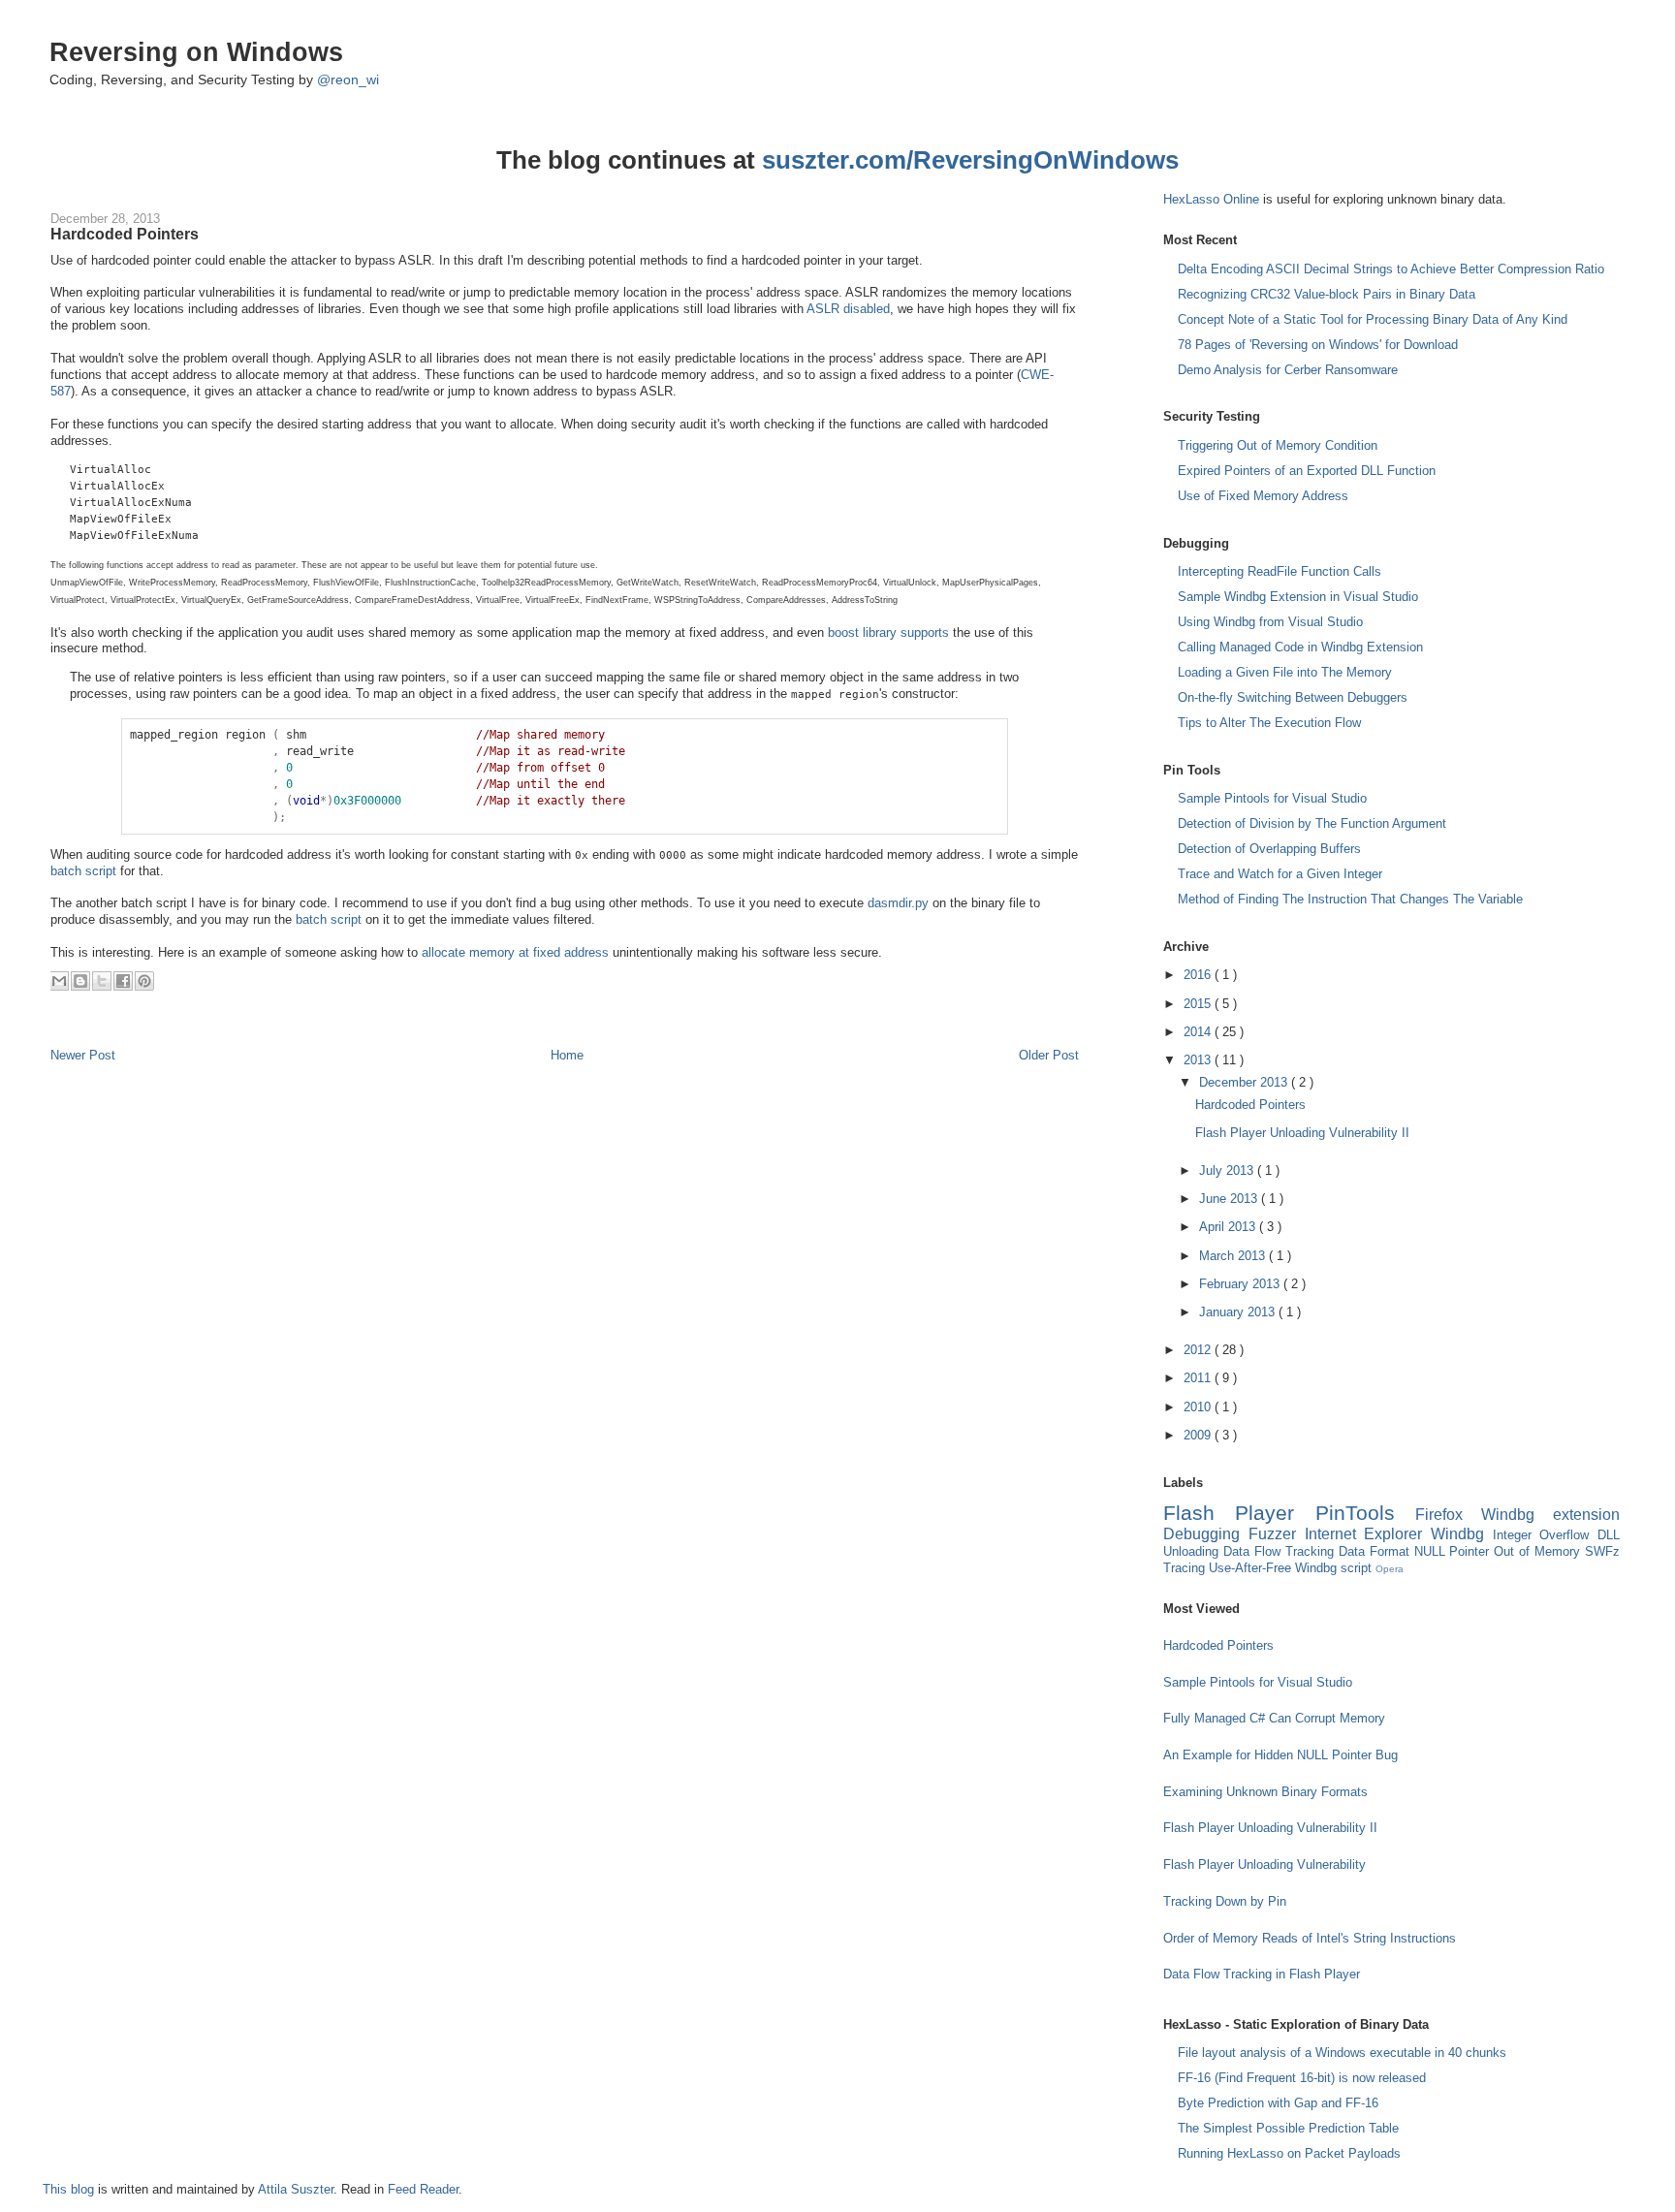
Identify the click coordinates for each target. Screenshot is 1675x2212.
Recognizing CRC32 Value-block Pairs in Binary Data (1327, 294)
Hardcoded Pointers (125, 234)
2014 (1199, 1032)
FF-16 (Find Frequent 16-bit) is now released (1302, 2078)
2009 (1199, 1435)
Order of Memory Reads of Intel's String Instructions (1310, 1938)
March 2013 (1234, 1256)
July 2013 (1228, 1170)
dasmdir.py (898, 903)
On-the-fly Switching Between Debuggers (1293, 697)
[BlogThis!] (80, 981)
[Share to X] (102, 981)
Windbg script (1335, 1568)
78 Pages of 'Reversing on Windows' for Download (1318, 345)
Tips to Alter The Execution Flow (1269, 723)
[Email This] (59, 981)
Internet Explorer (1368, 1534)
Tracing (1186, 1568)
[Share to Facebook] (123, 981)
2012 (1199, 1350)
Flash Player (1239, 1513)
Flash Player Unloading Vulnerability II (1302, 1133)
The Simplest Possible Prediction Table (1288, 2128)
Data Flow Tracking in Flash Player (1262, 1974)
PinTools (1365, 1513)
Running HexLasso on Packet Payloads (1289, 2153)
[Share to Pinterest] (144, 981)
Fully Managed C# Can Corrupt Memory (1274, 1718)
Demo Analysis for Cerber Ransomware (1288, 370)
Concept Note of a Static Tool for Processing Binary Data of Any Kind (1373, 319)
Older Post (1049, 1055)
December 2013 (1245, 1082)
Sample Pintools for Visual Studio (1272, 798)
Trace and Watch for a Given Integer (1280, 874)
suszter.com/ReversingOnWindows (970, 160)
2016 (1199, 975)
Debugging (1206, 1534)
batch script (83, 871)
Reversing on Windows (196, 52)
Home (567, 1055)
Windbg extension (1550, 1515)
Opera (1390, 1569)
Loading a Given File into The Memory (1285, 672)
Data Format (1376, 1551)
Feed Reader (423, 2189)
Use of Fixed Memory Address (1263, 496)
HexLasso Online (1211, 199)
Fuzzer (1277, 1534)
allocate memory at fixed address (515, 952)
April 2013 (1229, 1227)
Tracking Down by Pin (1225, 1901)
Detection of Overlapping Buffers (1269, 849)
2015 (1199, 1004)
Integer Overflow (1545, 1535)
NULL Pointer (1454, 1551)
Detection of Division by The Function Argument (1312, 823)
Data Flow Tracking (1281, 1551)
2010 (1199, 1407)
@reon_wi (348, 80)
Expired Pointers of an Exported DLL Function (1307, 471)
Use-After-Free (1252, 1568)
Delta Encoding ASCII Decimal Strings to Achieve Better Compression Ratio (1391, 269)
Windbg (1462, 1534)
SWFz (1602, 1551)
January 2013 (1239, 1312)
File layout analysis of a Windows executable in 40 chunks (1342, 2053)
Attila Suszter (296, 2189)
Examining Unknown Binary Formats (1265, 1792)
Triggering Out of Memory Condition (1278, 445)
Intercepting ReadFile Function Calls (1280, 571)
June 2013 (1230, 1199)
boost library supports (888, 632)
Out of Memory (1539, 1551)
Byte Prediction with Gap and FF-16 (1278, 2103)
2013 (1199, 1060)
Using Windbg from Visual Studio (1270, 622)
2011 (1199, 1378)
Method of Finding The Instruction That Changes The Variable (1350, 899)
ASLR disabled (848, 309)
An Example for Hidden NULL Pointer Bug (1280, 1755)
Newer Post (83, 1055)
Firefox (1448, 1515)
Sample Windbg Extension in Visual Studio (1298, 597)
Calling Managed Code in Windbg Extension (1300, 647)
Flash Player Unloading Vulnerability (1264, 1864)
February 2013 (1241, 1284)
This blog (70, 2189)
